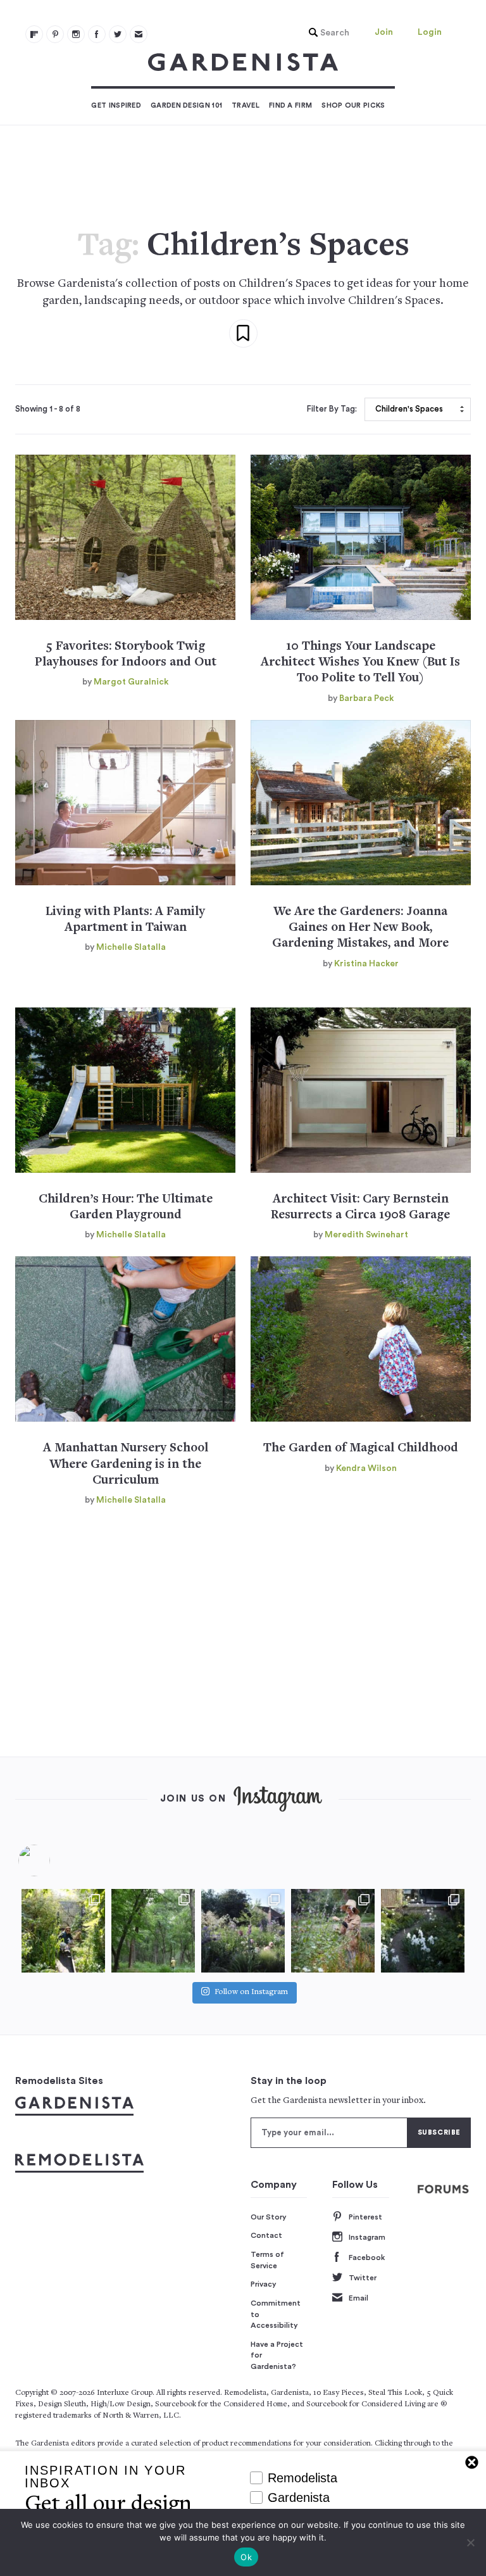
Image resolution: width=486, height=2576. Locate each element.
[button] (326, 33)
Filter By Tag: (332, 409)
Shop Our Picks (353, 105)
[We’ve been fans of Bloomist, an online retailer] (63, 1931)
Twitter (363, 2278)
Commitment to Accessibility (276, 2314)
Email (358, 2298)
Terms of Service (267, 2260)
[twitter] (118, 34)
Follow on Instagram (251, 1992)
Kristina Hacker (366, 964)
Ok (246, 2557)
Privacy (264, 2284)
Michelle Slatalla (131, 947)
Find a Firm (290, 105)
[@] (53, 1860)
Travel (246, 105)
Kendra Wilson (366, 1468)
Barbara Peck (366, 698)
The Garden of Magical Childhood (361, 1449)
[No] (470, 2542)
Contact (266, 2235)
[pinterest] (55, 34)
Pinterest (365, 2217)
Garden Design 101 (186, 105)
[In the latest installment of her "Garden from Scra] (243, 1931)
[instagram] (76, 34)
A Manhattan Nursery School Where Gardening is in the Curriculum (126, 1465)
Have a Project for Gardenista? (277, 2355)
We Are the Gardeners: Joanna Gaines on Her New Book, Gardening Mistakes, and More (360, 928)
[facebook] (97, 34)
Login (430, 32)
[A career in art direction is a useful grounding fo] (423, 1931)
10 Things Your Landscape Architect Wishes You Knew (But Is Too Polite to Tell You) (360, 663)
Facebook (367, 2257)
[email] (139, 34)
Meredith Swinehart (366, 1235)
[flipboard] (34, 34)
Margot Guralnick (131, 682)
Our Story (269, 2217)
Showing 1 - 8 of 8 (48, 409)
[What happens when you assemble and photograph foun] (153, 1931)
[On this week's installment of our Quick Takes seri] (333, 1931)
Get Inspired (116, 105)
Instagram (367, 2237)
